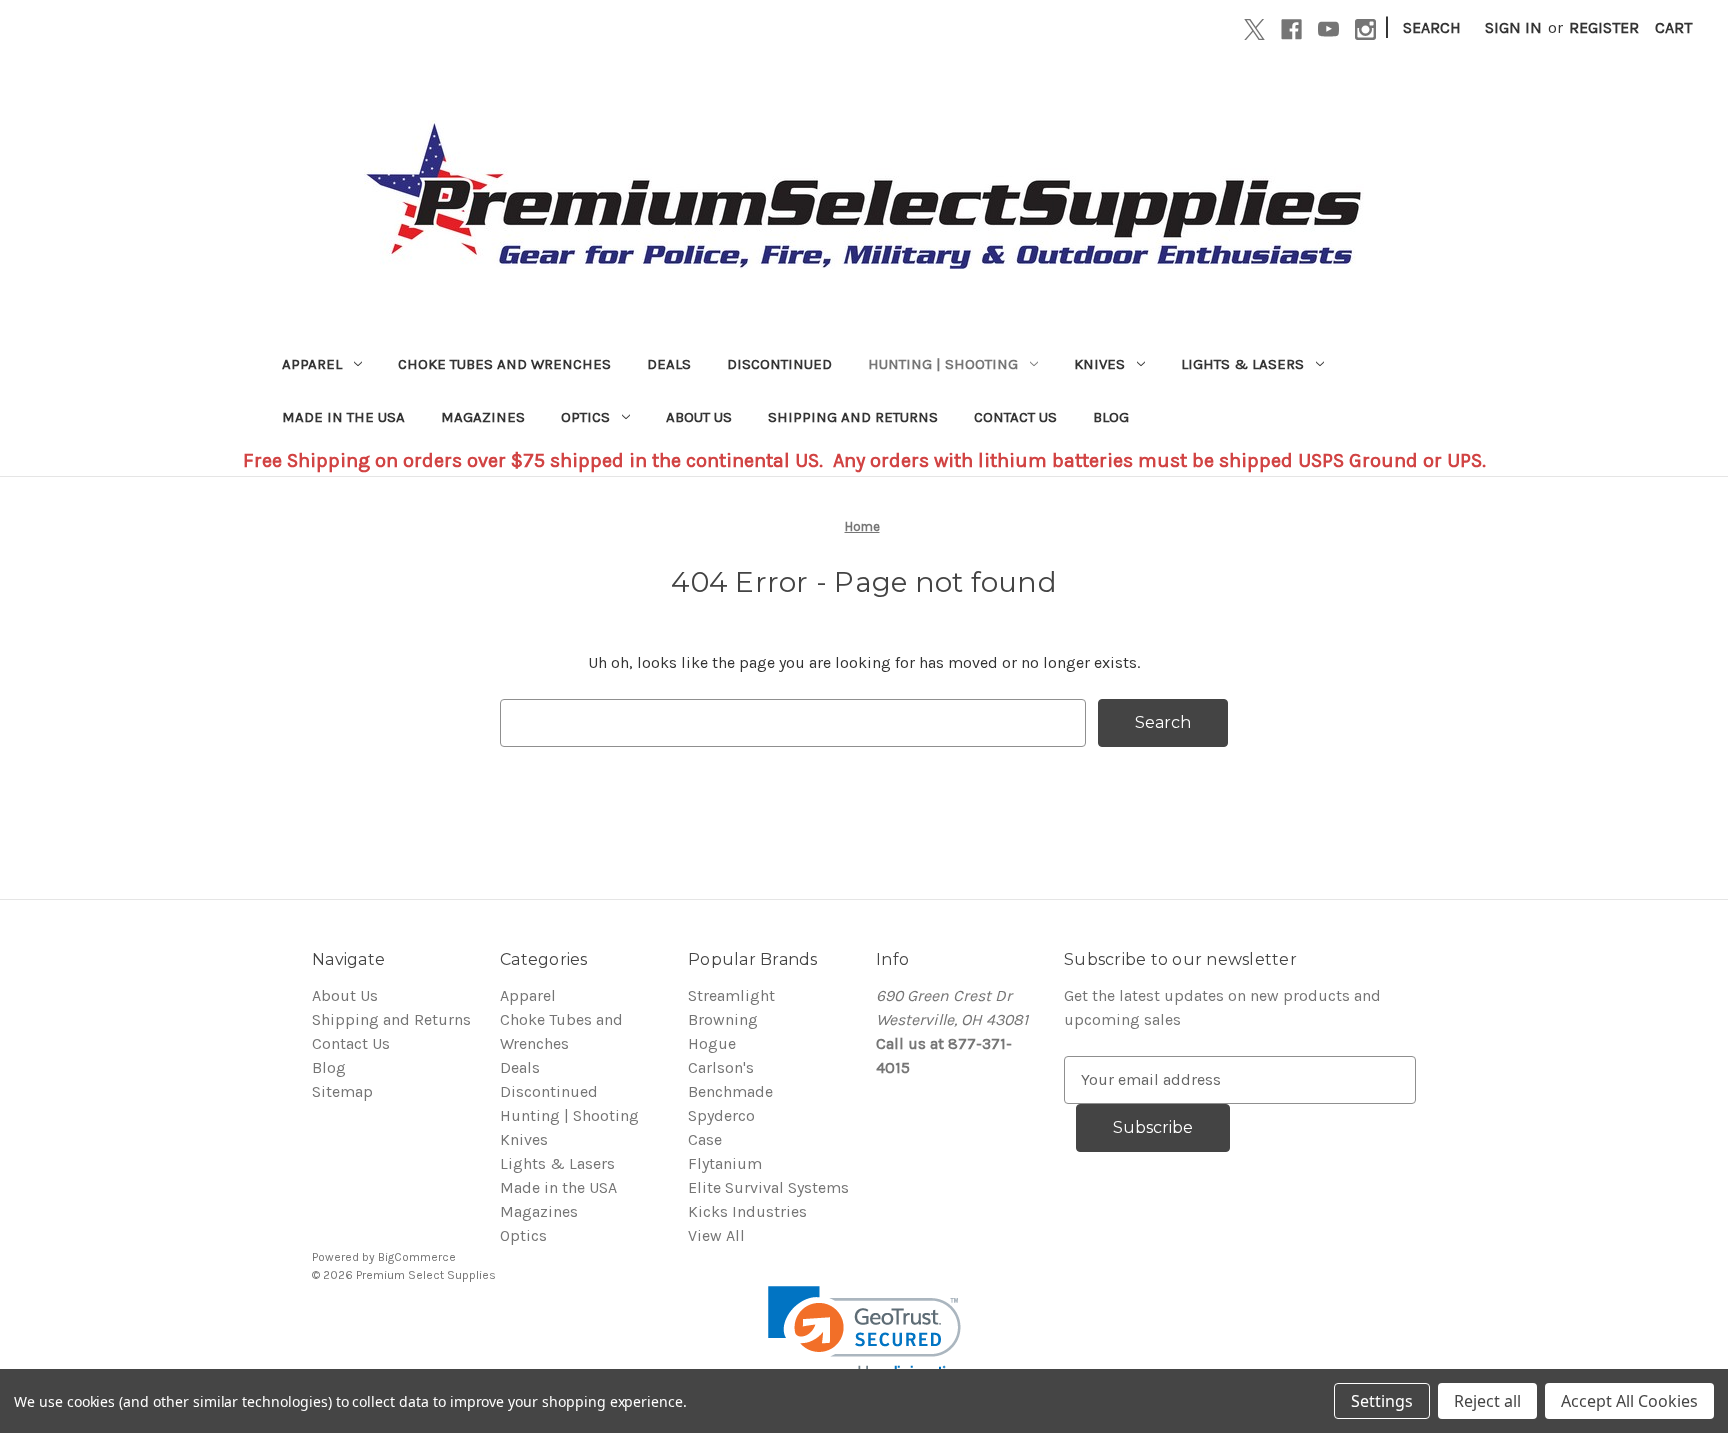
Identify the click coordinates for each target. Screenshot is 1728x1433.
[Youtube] (1328, 29)
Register (1604, 27)
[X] (1254, 29)
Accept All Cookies (1629, 1401)
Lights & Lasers (1242, 364)
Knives (1099, 364)
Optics (585, 417)
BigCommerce (417, 1257)
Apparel (312, 364)
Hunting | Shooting (943, 364)
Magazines (483, 417)
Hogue (712, 1043)
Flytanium (725, 1163)
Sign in (1513, 27)
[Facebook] (1291, 29)
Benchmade (730, 1091)
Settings (1382, 1401)
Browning (723, 1019)
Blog (1111, 417)
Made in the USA (343, 417)
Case (705, 1139)
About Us (699, 417)
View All (716, 1235)
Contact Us (1015, 417)
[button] (864, 1334)
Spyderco (721, 1115)
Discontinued (779, 364)
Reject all (1487, 1401)
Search (1432, 27)
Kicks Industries (747, 1211)
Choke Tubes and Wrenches (504, 364)
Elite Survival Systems (768, 1187)
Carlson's (721, 1067)
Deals (669, 364)
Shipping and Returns (853, 417)
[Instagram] (1365, 29)
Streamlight (731, 995)
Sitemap (342, 1091)
